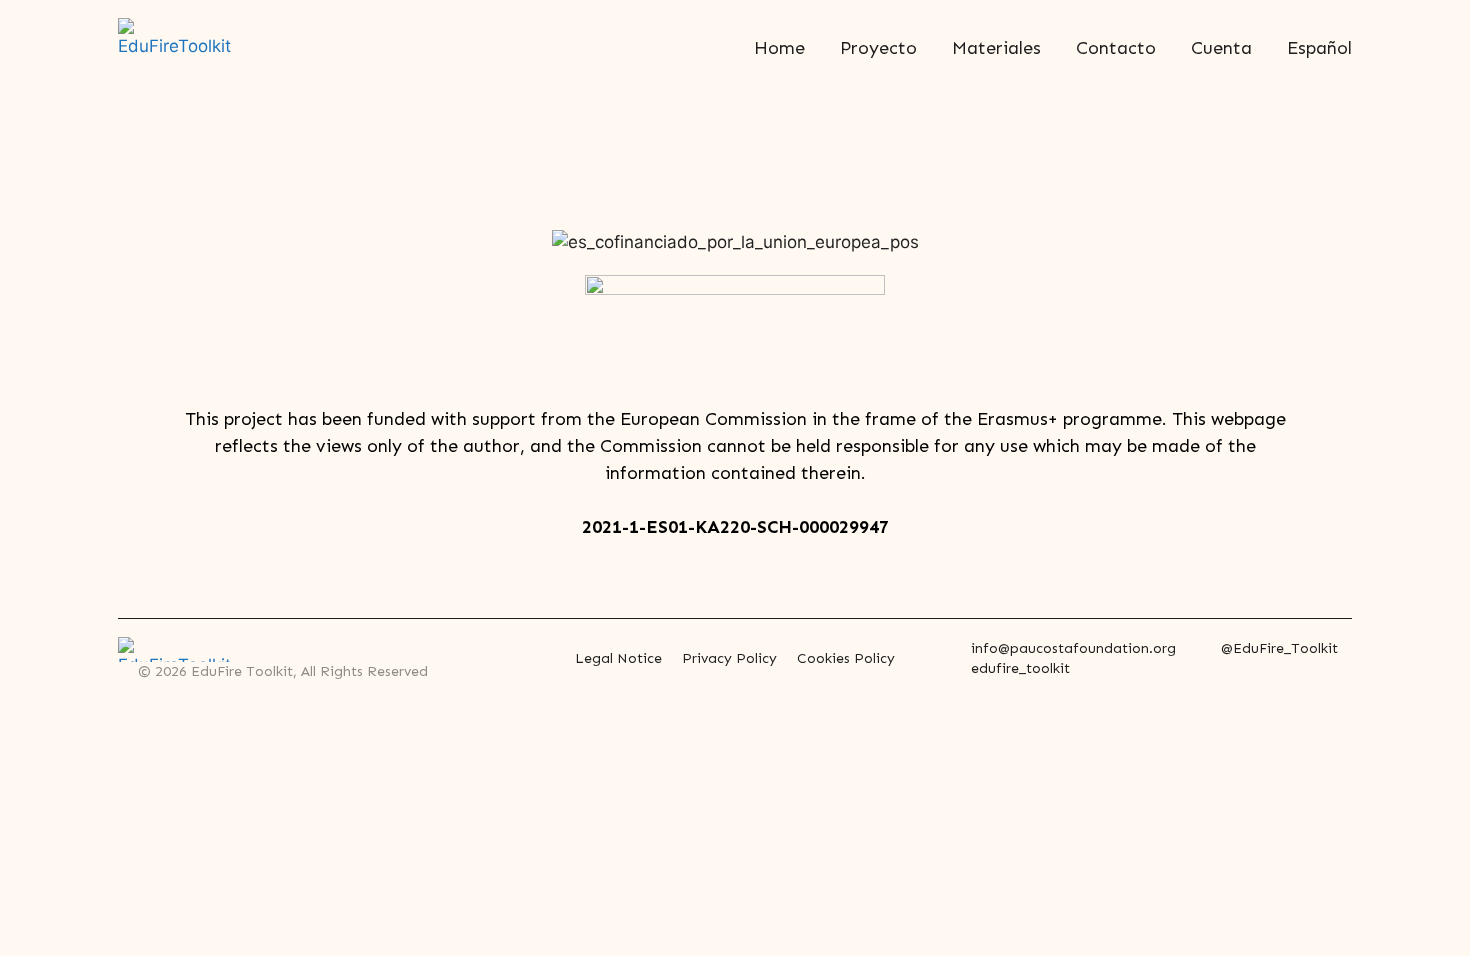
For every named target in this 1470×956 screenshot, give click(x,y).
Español (1319, 48)
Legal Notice (618, 658)
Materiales (996, 48)
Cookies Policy (846, 658)
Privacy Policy (729, 658)
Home (779, 48)
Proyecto (878, 48)
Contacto (1116, 48)
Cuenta (1221, 48)
